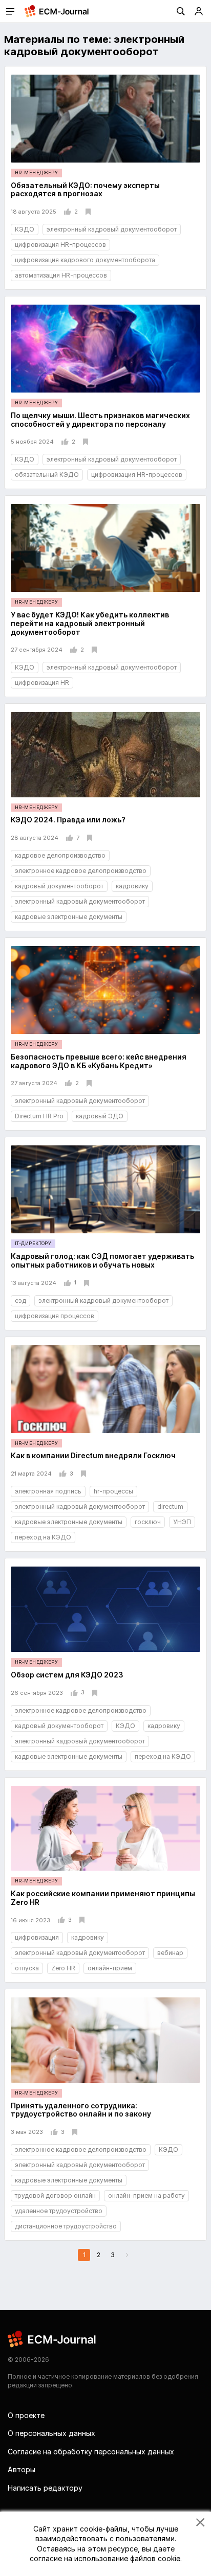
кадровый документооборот (59, 886)
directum (170, 1506)
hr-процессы (113, 1491)
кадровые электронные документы (69, 917)
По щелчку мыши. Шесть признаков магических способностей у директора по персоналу (100, 420)
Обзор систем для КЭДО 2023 (67, 1675)
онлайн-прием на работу (146, 2195)
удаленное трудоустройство (59, 2211)
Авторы (22, 2469)
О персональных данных (51, 2433)
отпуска (27, 1968)
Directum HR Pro (39, 1116)
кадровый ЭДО (100, 1116)
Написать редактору (45, 2488)
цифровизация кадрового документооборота (85, 260)
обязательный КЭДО (47, 475)
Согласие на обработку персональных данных (91, 2452)
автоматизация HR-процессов (61, 275)
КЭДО (25, 229)
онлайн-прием (110, 1968)
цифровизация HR (42, 683)
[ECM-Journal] (52, 2339)
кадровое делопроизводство (60, 855)
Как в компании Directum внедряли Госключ (93, 1455)
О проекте (26, 2415)
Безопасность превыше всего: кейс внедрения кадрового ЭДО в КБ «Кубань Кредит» (99, 1061)
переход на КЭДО (43, 1537)
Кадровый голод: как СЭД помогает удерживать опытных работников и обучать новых (102, 1260)
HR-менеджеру (36, 172)
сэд (20, 1301)
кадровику (132, 886)
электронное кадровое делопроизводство (81, 871)
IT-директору (33, 1243)
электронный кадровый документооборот (112, 229)
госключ (148, 1522)
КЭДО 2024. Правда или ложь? (68, 820)
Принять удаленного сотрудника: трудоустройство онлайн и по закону (81, 2110)
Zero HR (63, 1968)
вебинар (170, 1953)
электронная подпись (48, 1491)
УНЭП (182, 1522)
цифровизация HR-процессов (60, 245)
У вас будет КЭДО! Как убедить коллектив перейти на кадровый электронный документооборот (90, 623)
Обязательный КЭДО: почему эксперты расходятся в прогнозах (85, 190)
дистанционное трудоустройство (66, 2226)
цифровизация (37, 1937)
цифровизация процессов (55, 1316)
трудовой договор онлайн (55, 2195)
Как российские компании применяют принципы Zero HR (103, 1898)
